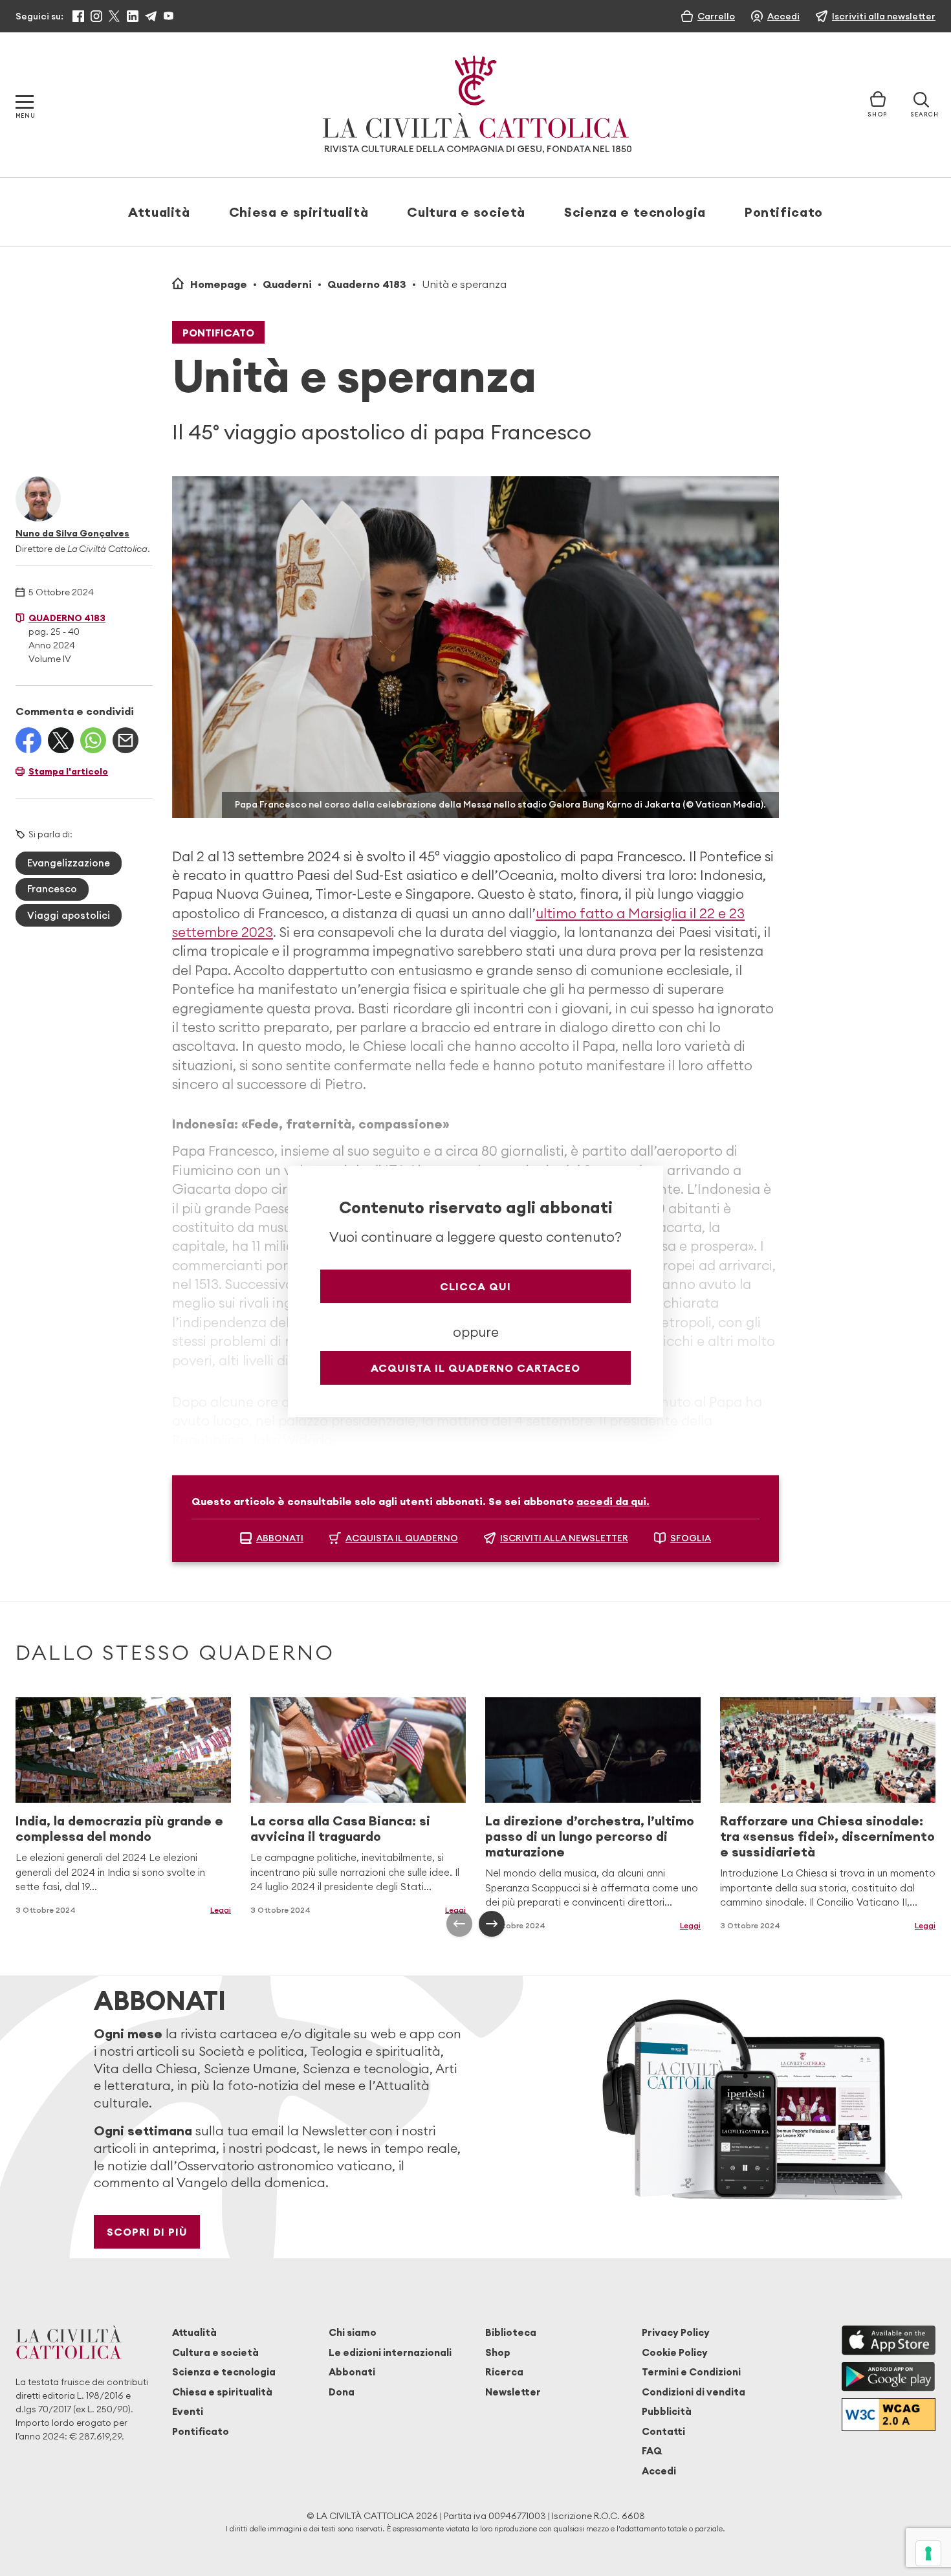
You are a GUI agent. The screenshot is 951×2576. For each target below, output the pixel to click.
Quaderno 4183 (367, 284)
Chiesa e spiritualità (299, 212)
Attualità (159, 212)
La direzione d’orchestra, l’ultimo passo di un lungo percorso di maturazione (590, 1836)
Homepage (219, 284)
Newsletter (513, 2392)
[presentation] (459, 1924)
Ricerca (504, 2372)
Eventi (188, 2411)
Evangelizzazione (69, 863)
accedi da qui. (613, 1501)
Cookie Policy (675, 2352)
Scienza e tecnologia (635, 212)
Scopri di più (147, 2232)
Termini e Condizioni (691, 2372)
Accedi (659, 2471)
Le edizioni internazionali (390, 2352)
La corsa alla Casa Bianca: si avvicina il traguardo (340, 1828)
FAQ (652, 2451)
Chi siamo (353, 2332)
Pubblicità (667, 2411)
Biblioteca (511, 2332)
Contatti (663, 2431)
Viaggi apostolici (69, 915)
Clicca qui (475, 1286)
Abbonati (352, 2372)
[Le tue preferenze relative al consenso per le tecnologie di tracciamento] (928, 2553)
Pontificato (784, 212)
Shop (498, 2352)
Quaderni (287, 284)
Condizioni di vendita (694, 2392)
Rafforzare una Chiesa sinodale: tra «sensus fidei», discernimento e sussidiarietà (827, 1836)
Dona (342, 2392)
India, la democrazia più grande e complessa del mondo (119, 1828)
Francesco (52, 889)
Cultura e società (466, 212)
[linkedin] (133, 16)
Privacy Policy (676, 2332)
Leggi (221, 1910)
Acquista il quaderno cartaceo (475, 1368)
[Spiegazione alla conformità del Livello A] (889, 2415)
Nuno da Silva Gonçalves (72, 533)
